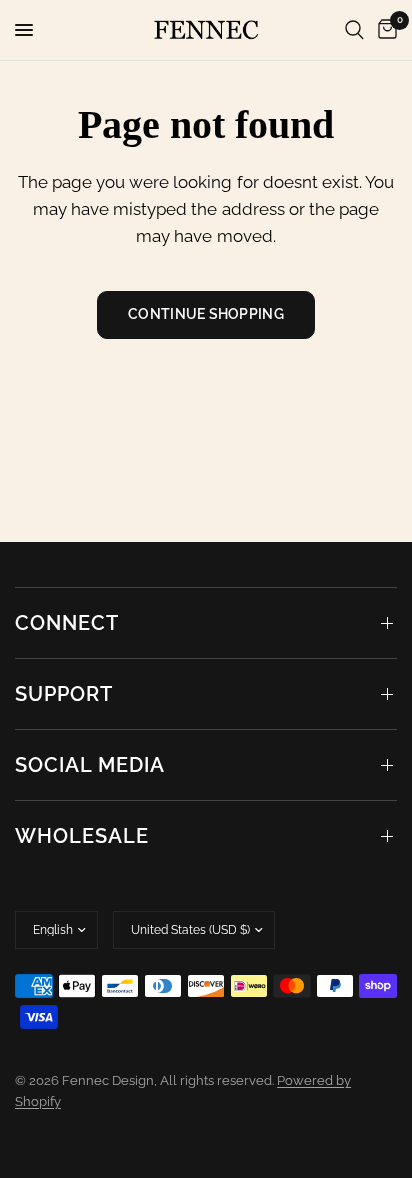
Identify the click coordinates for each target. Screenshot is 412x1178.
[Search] (354, 30)
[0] (384, 30)
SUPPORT (64, 694)
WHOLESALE (82, 836)
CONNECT (67, 623)
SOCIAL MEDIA (90, 765)
